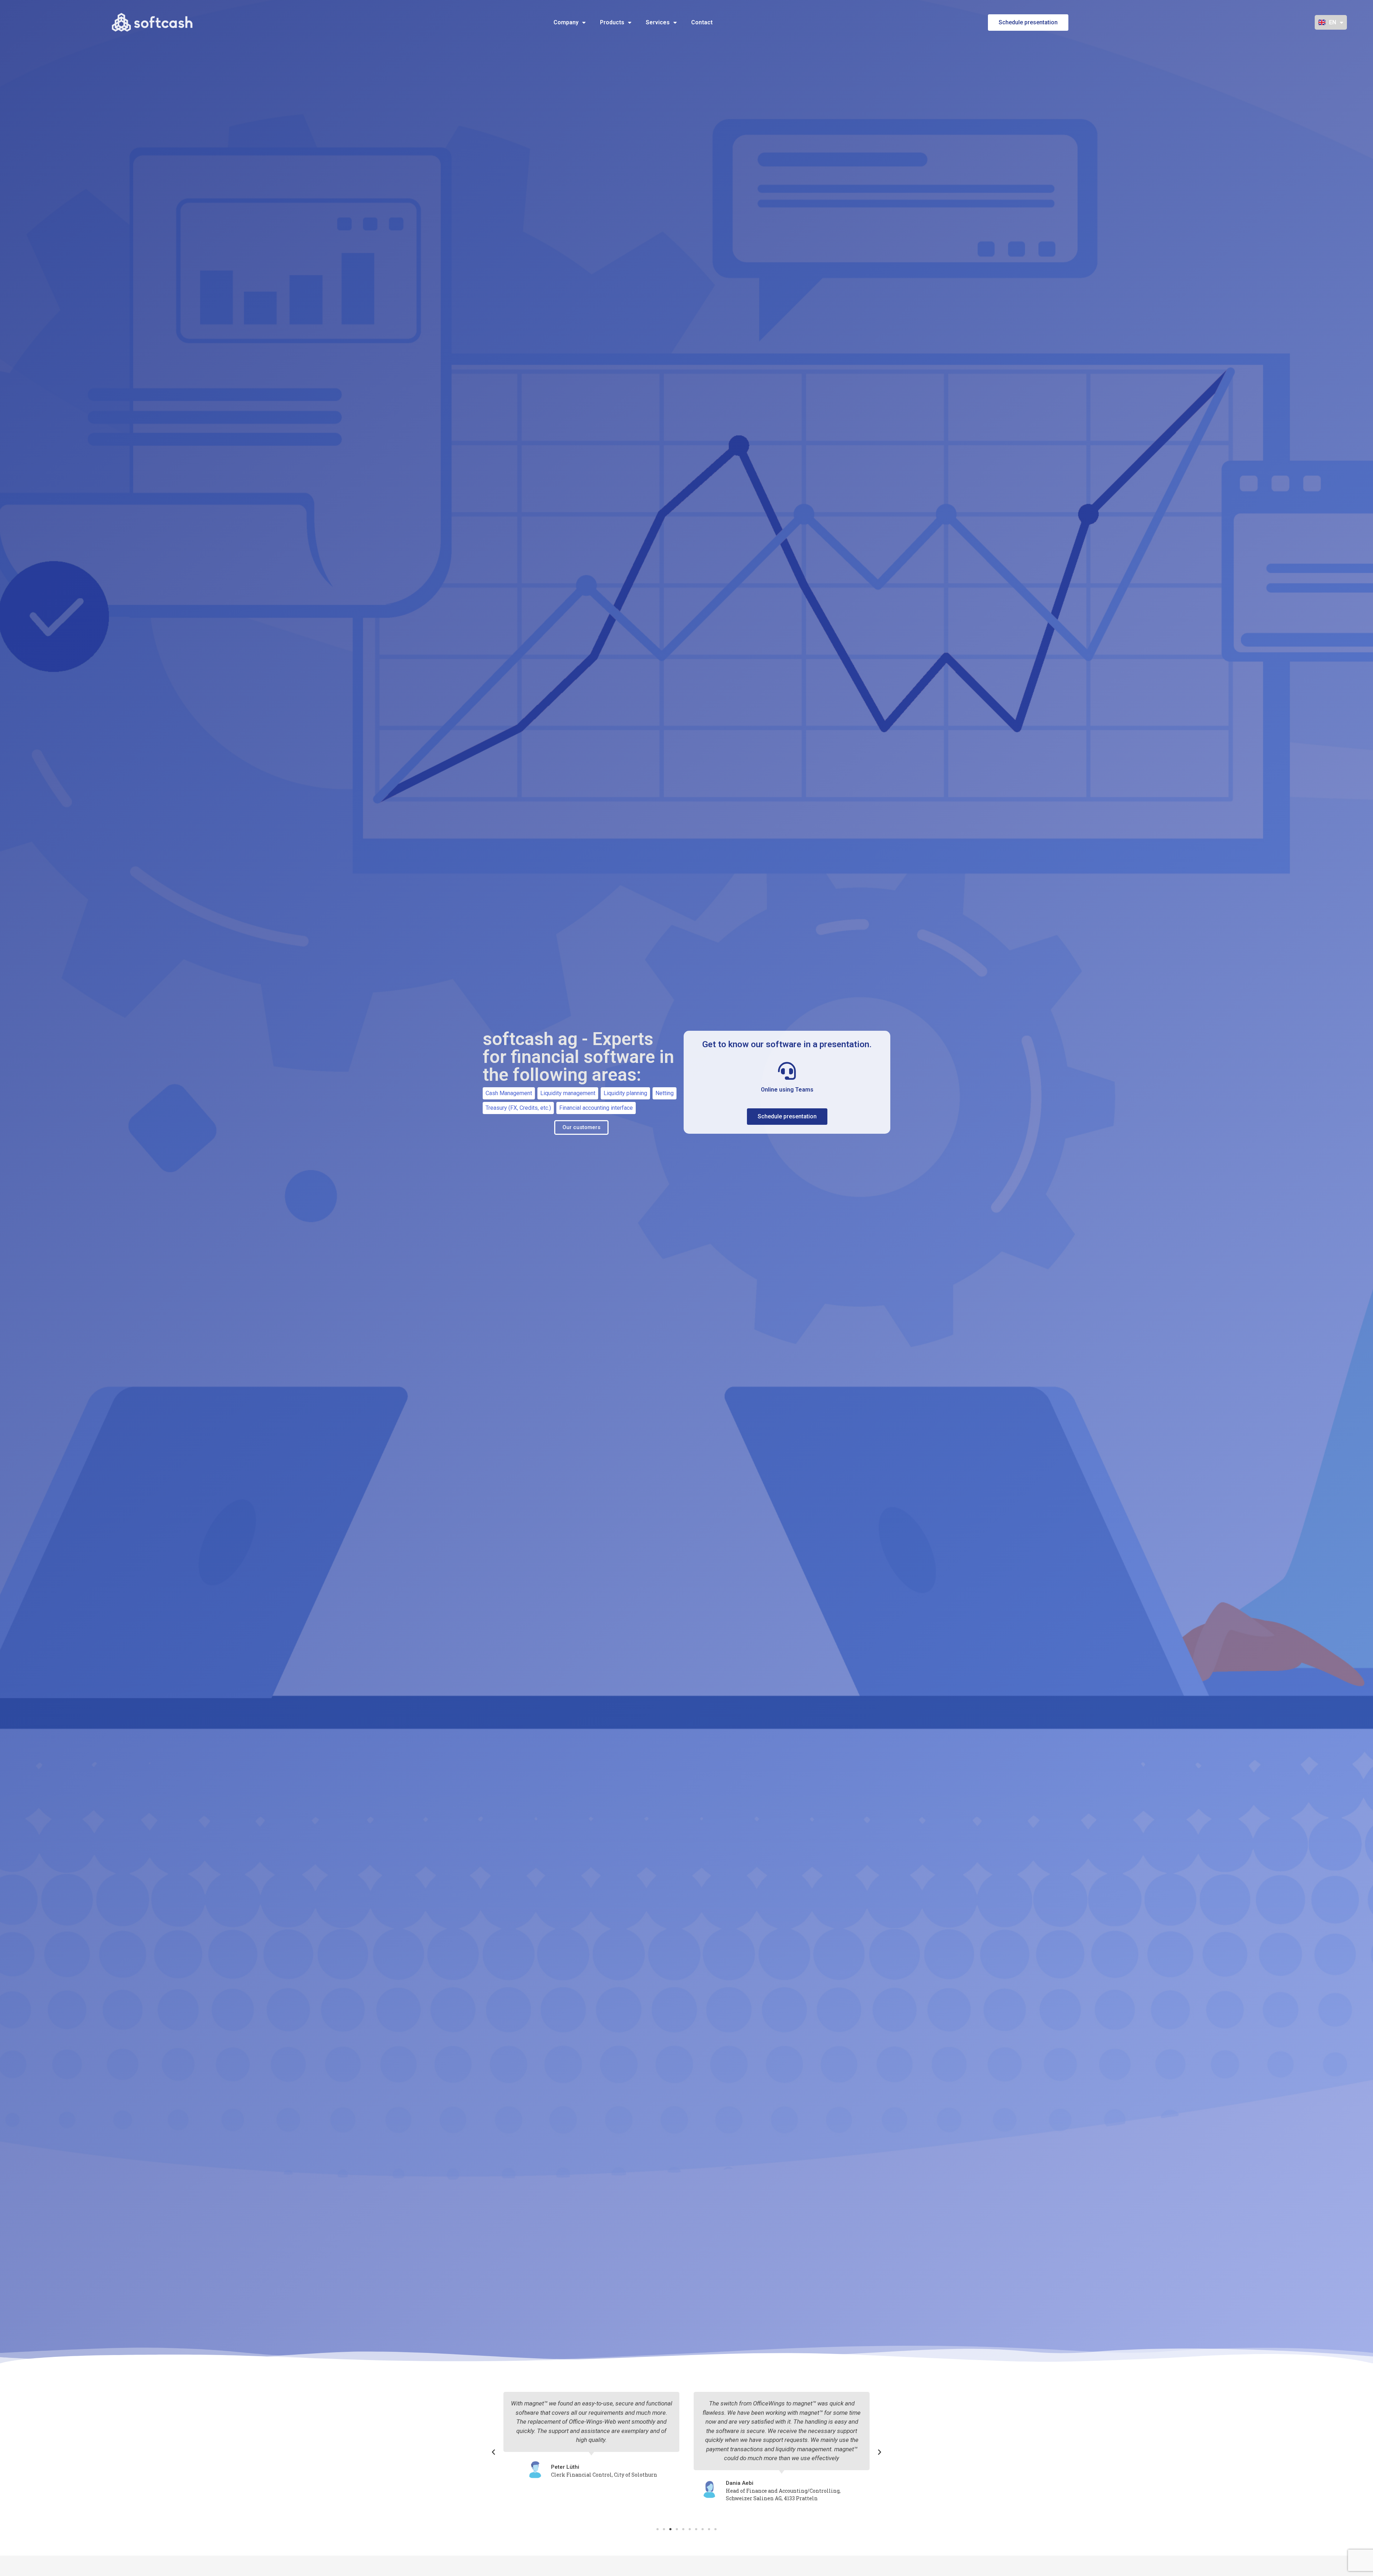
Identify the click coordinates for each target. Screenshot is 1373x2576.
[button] (493, 2452)
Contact (702, 22)
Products (612, 22)
